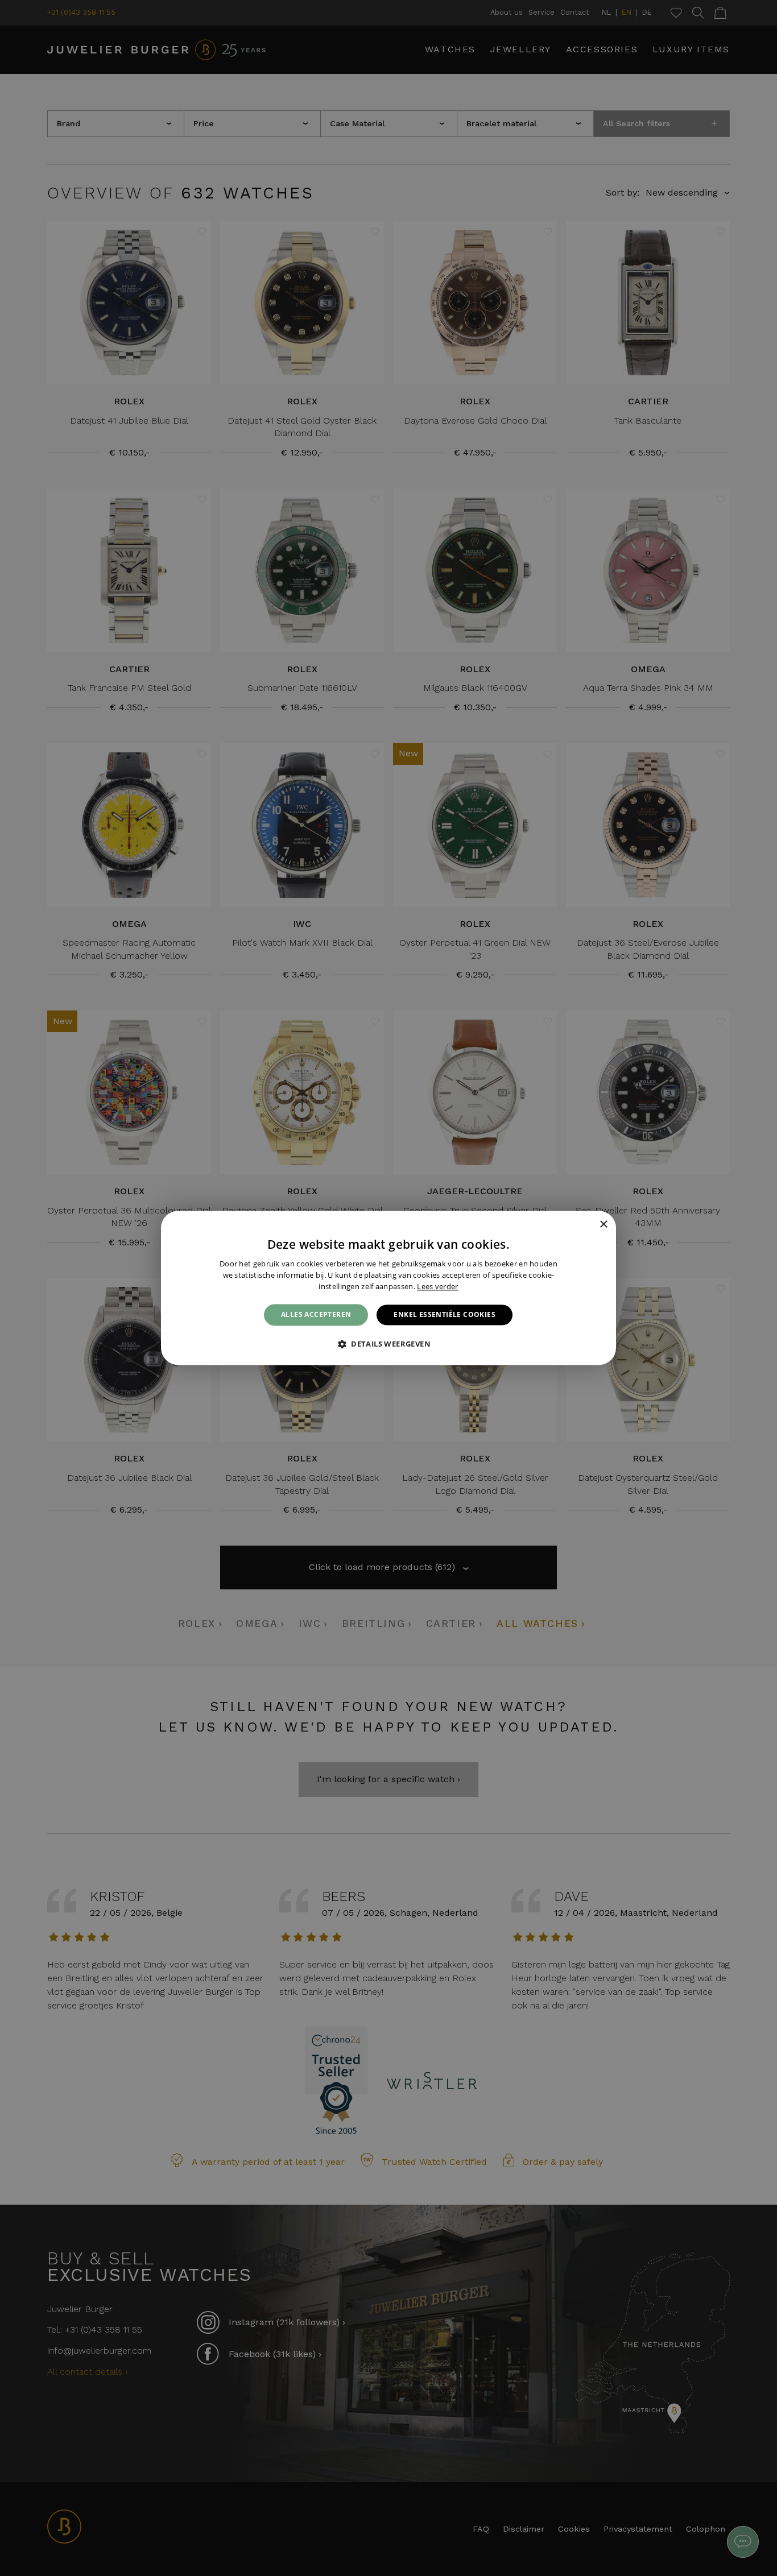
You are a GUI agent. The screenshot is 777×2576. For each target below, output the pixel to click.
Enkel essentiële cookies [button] (445, 1314)
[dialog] (388, 1288)
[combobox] (588, 1225)
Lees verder (437, 1286)
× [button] (603, 1225)
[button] (388, 1344)
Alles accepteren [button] (316, 1314)
